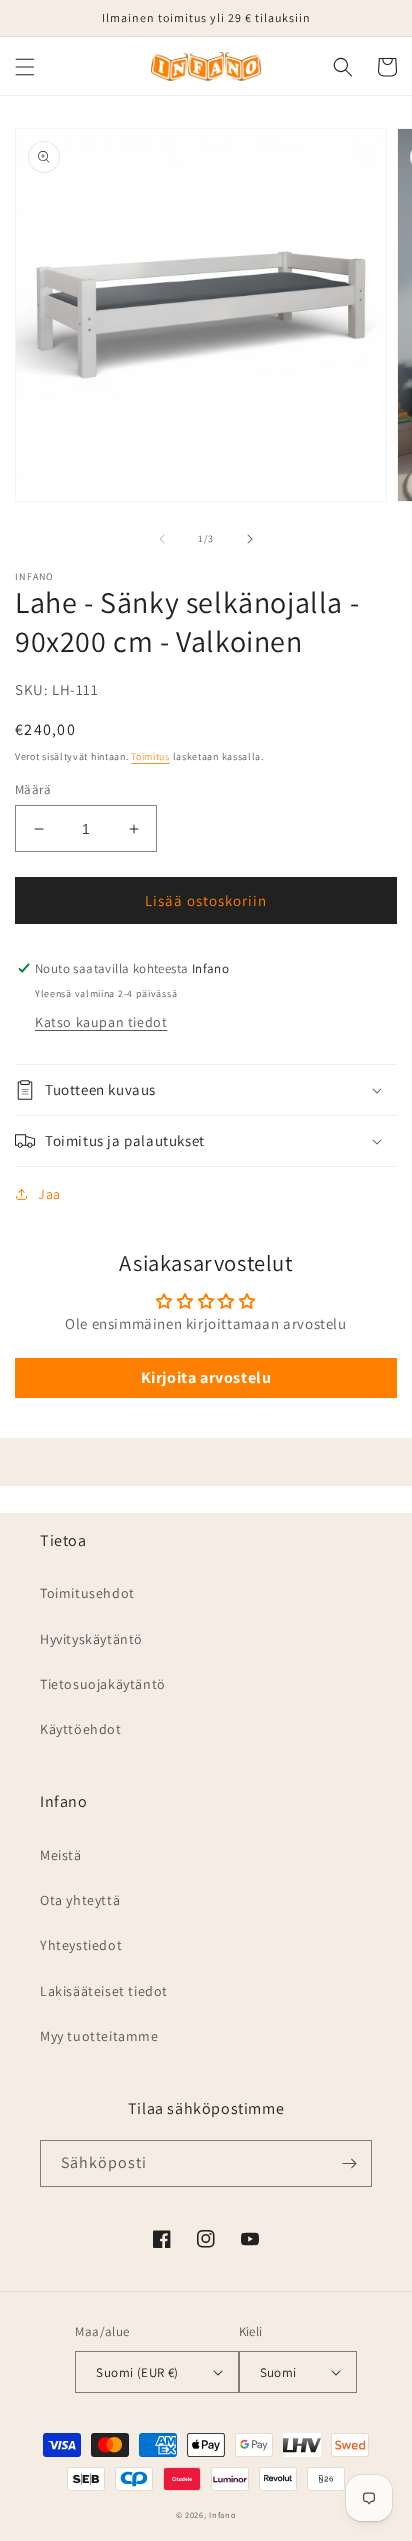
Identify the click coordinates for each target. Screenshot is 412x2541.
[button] (25, 67)
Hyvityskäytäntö (91, 1639)
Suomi (278, 2372)
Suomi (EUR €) (137, 2372)
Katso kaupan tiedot (101, 1022)
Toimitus (150, 756)
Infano (222, 2514)
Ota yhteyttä (80, 1900)
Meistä (61, 1855)
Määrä (33, 789)
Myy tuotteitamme (99, 2036)
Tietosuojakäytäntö (103, 1684)
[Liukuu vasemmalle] (162, 539)
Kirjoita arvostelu (206, 1377)
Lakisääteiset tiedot (104, 1991)
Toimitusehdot (87, 1593)
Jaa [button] (49, 1194)
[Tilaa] (349, 2163)
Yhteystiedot (81, 1945)
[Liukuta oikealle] (250, 539)
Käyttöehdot (81, 1729)
